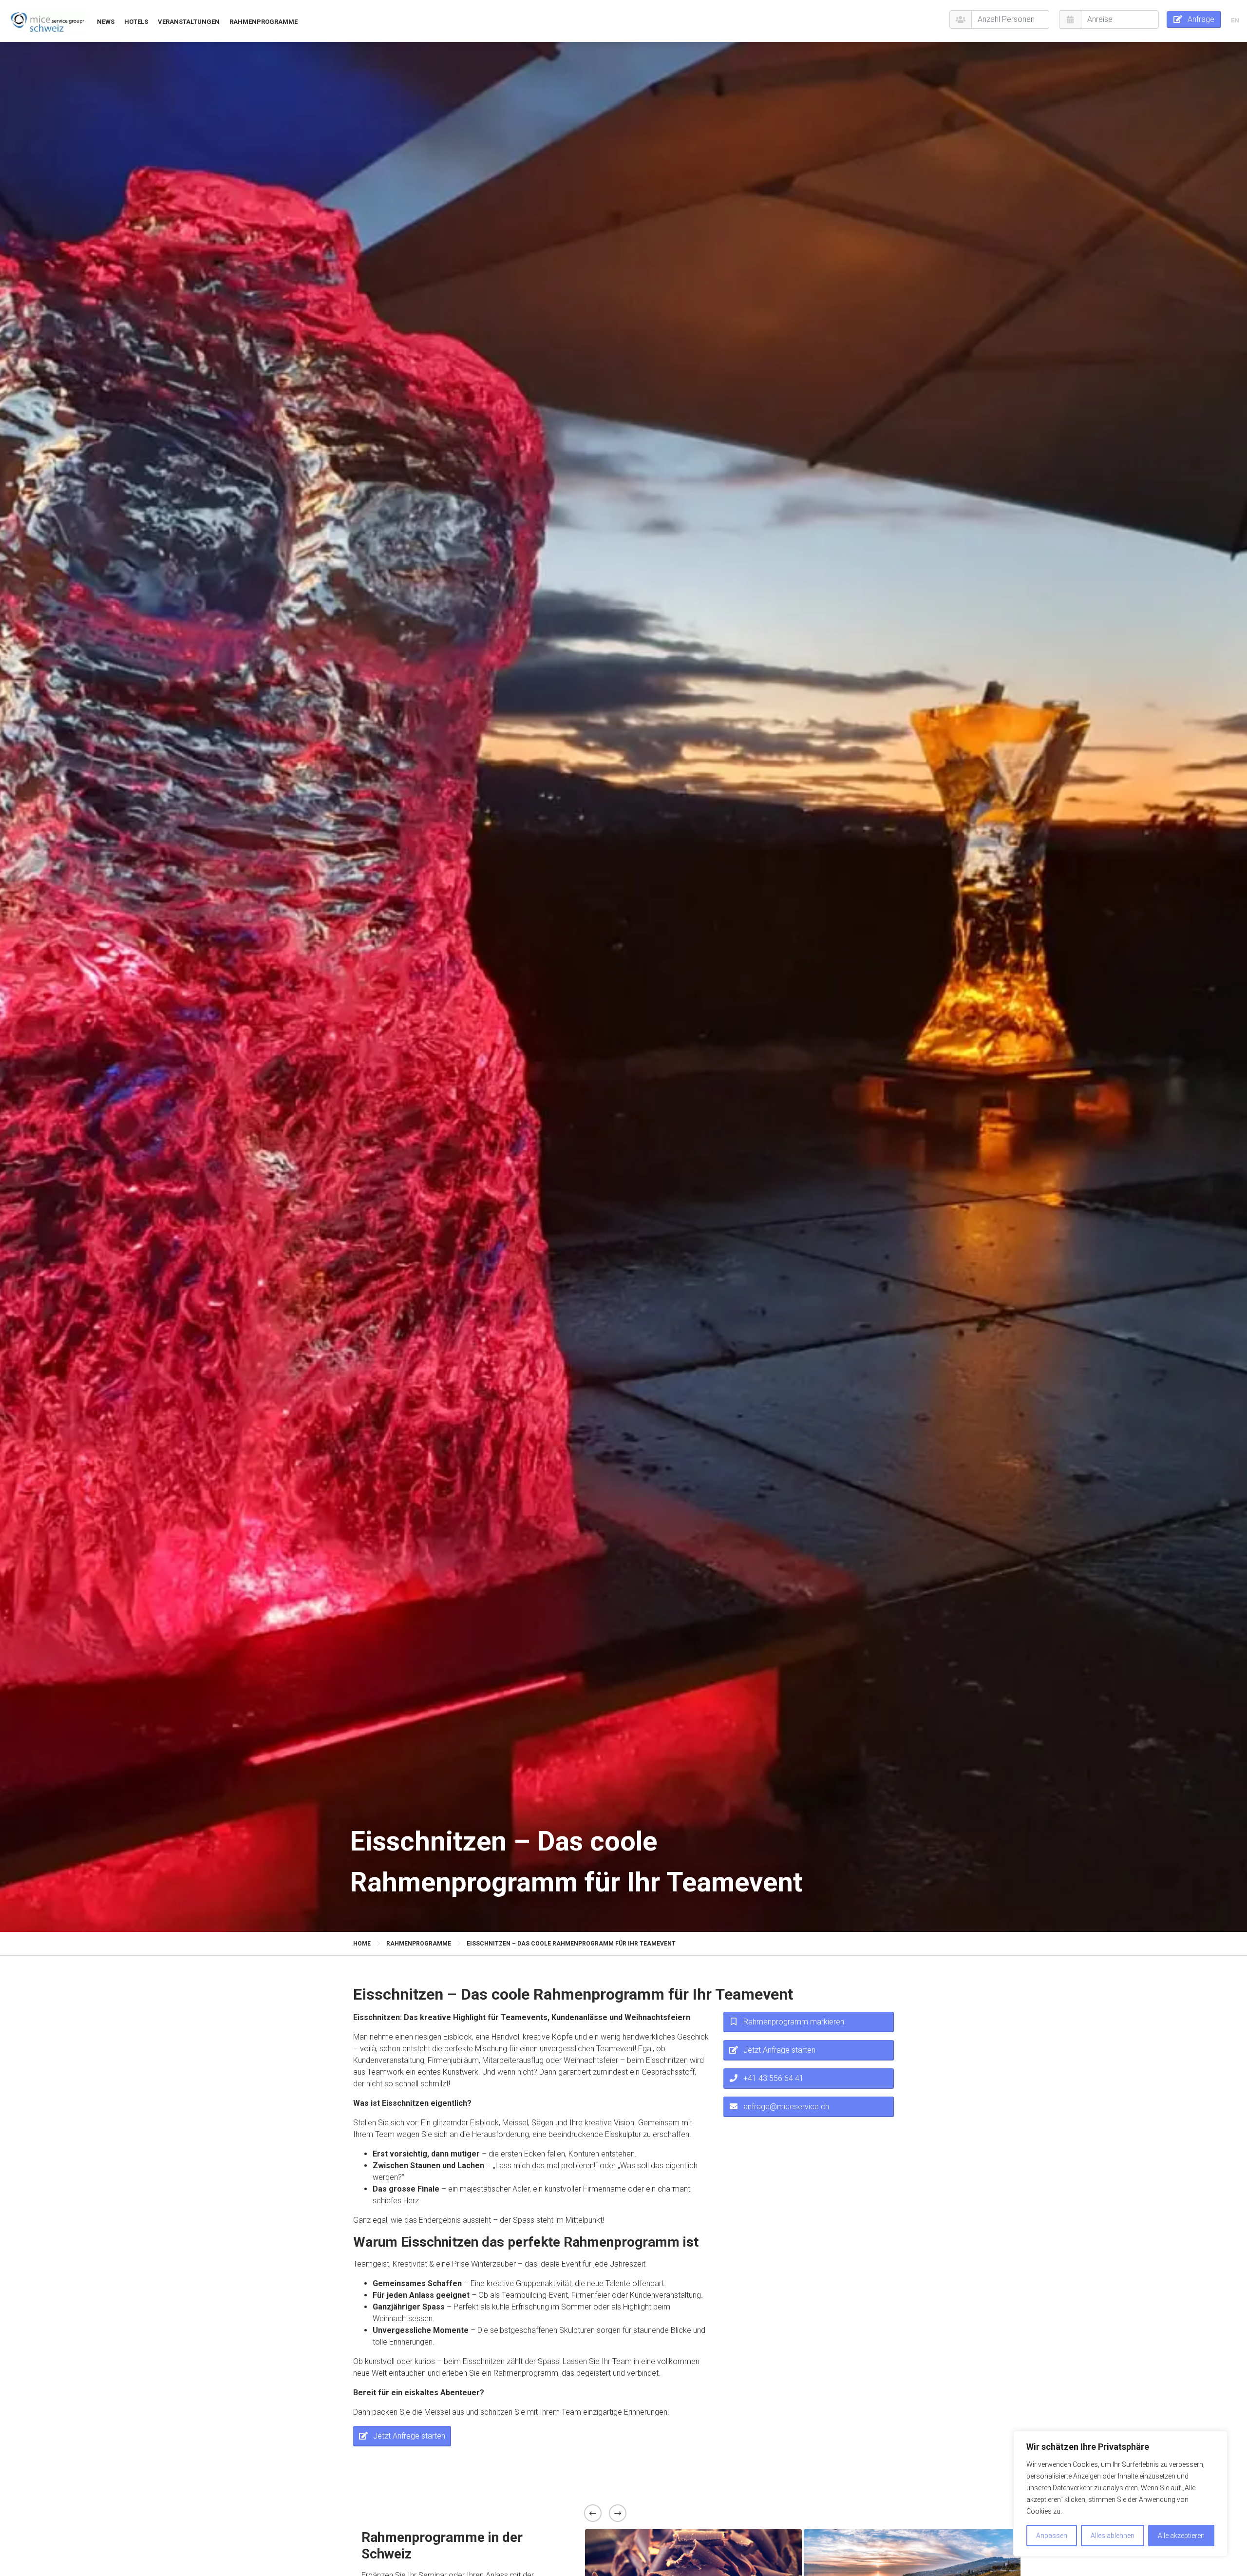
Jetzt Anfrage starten (409, 2435)
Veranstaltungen (189, 22)
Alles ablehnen (1113, 2536)
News (106, 22)
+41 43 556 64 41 (774, 2078)
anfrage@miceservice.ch (786, 2107)
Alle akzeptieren (1181, 2536)
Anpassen (1052, 2536)
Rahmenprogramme (264, 22)
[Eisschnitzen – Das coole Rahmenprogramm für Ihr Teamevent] (47, 21)
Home (362, 1944)
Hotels (136, 22)
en (1235, 20)
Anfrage (1201, 19)
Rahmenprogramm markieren (794, 2022)
